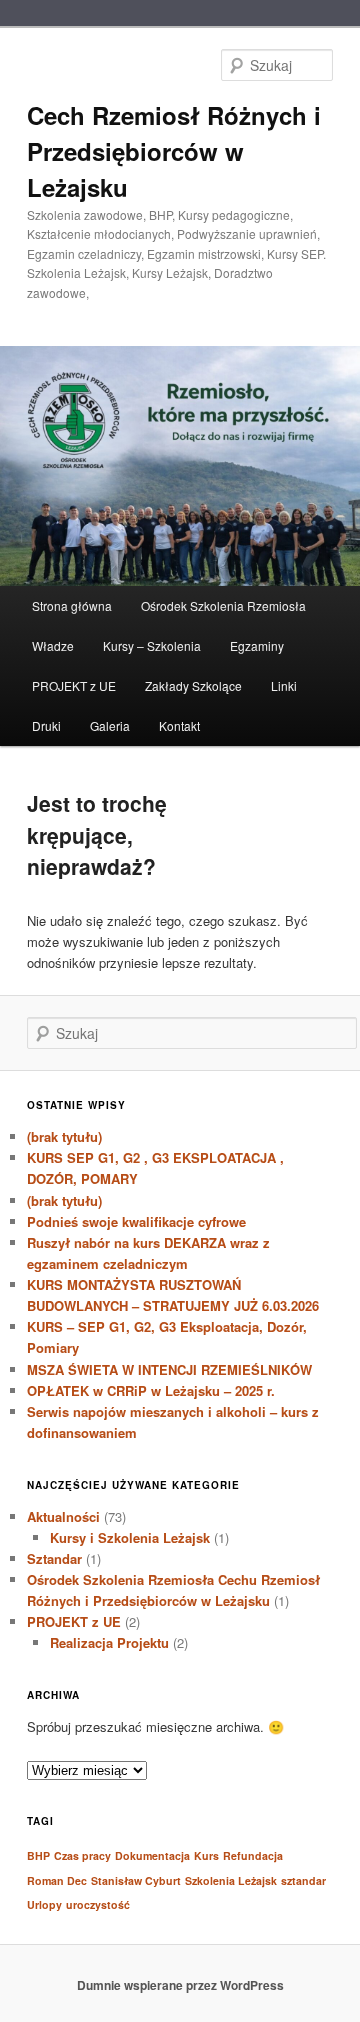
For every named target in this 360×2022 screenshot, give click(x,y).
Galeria (110, 725)
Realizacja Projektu (109, 1642)
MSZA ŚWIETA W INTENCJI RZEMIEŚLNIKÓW (169, 1369)
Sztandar (54, 1558)
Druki (46, 725)
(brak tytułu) (64, 1136)
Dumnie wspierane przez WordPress (180, 1985)
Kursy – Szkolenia (152, 645)
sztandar (303, 1880)
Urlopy (44, 1904)
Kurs (206, 1855)
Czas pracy (82, 1855)
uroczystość (98, 1904)
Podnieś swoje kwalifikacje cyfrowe (136, 1221)
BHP (38, 1855)
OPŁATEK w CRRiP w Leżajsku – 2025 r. (151, 1390)
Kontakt (179, 725)
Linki (284, 685)
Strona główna (72, 605)
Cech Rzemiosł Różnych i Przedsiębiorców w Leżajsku (174, 151)
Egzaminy (257, 645)
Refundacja (253, 1855)
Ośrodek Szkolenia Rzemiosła (223, 605)
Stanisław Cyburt (136, 1880)
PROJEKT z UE (74, 685)
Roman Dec (57, 1880)
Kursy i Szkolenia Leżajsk (130, 1537)
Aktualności (63, 1516)
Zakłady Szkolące (193, 685)
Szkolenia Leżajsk (231, 1880)
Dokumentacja (152, 1855)
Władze (53, 645)
